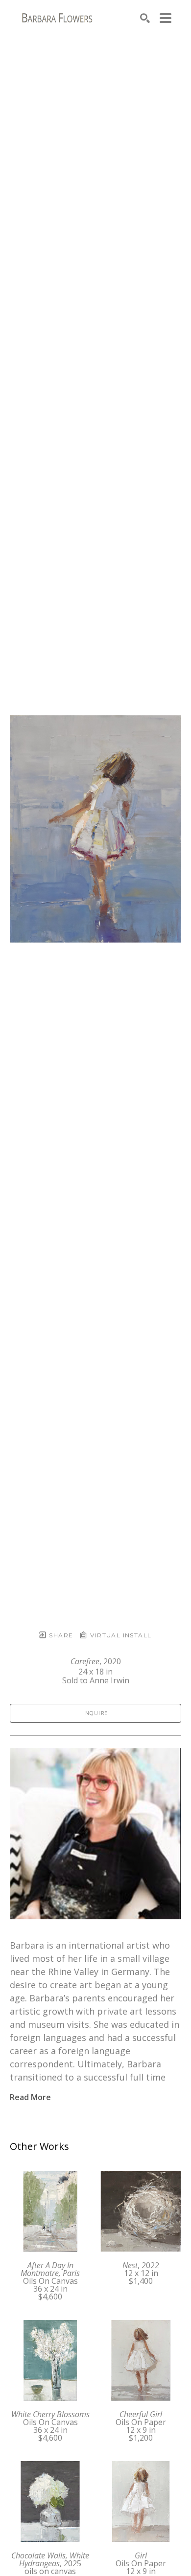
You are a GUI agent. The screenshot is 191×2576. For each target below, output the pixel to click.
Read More (30, 2097)
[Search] (145, 18)
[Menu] (166, 18)
